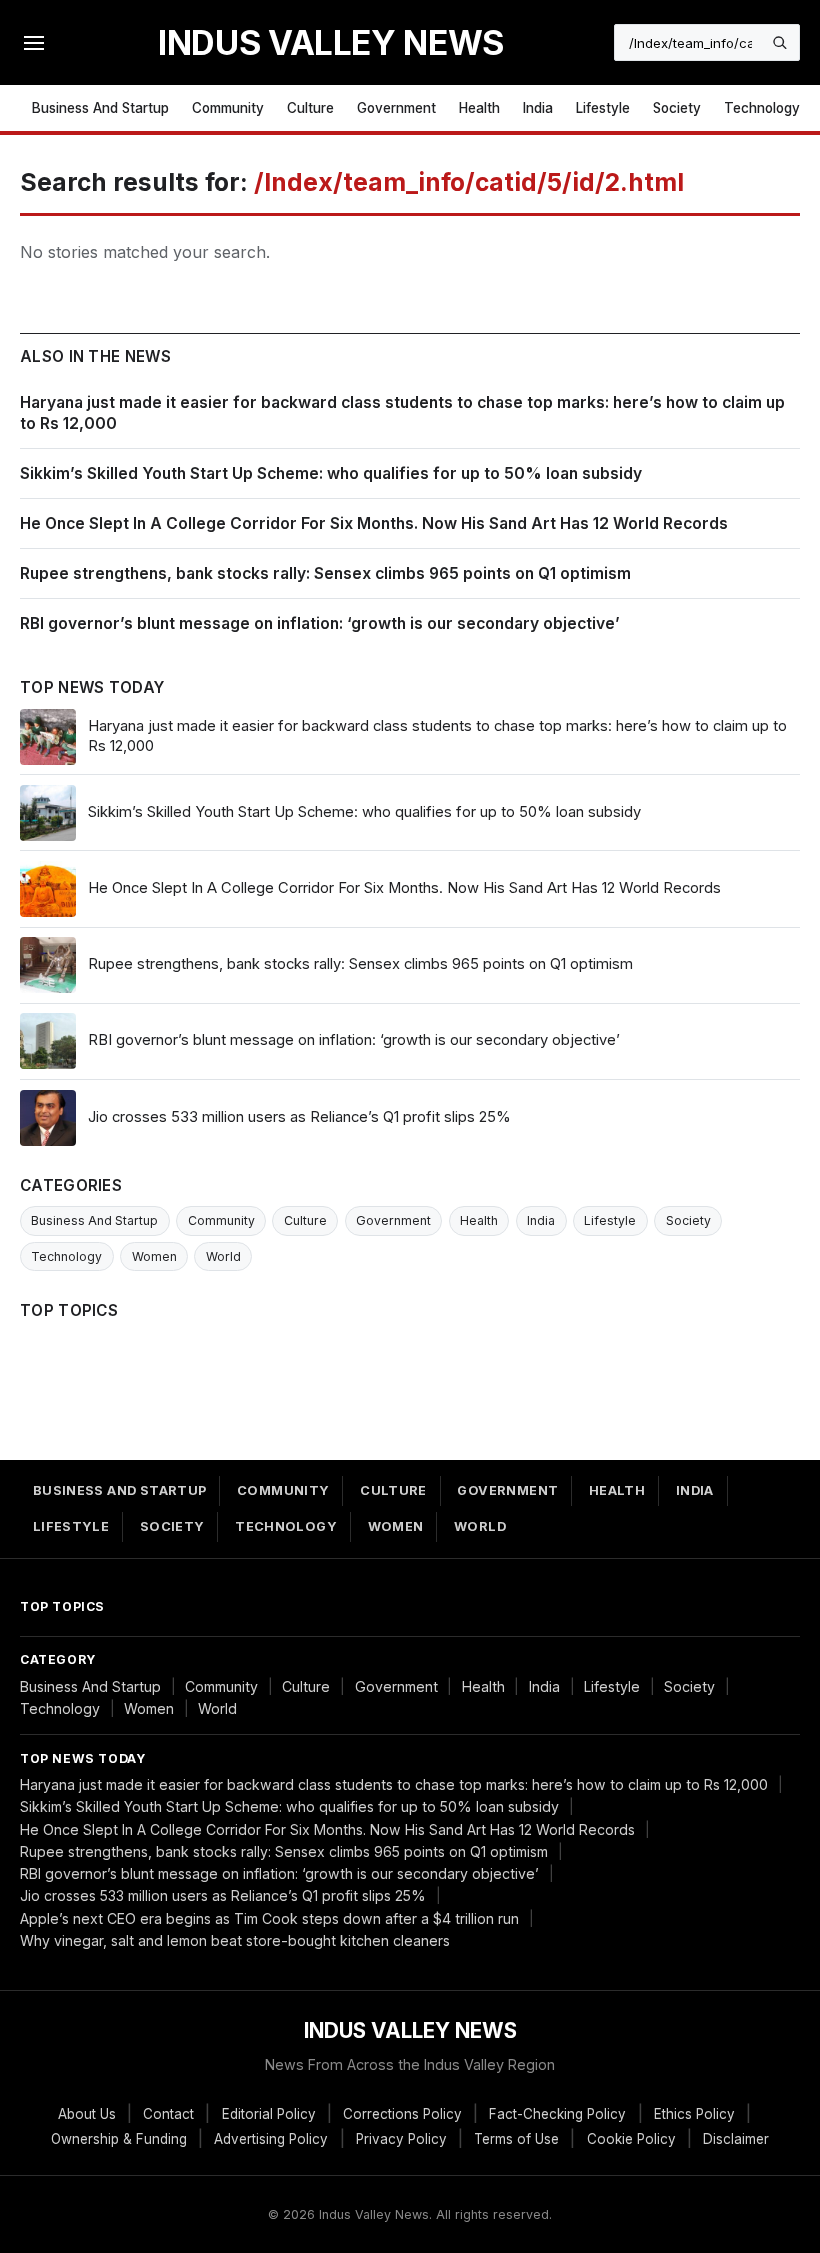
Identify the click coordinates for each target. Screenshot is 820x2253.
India (538, 108)
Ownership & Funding (119, 2139)
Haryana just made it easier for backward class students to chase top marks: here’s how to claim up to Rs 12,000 (394, 1784)
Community (228, 108)
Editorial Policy (269, 2114)
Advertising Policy (271, 2139)
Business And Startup (100, 108)
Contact (168, 2114)
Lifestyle (603, 108)
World (223, 1256)
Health (479, 108)
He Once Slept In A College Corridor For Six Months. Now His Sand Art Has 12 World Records (374, 523)
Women (154, 1256)
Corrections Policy (402, 2114)
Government (396, 108)
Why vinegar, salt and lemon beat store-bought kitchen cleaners (235, 1940)
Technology (762, 108)
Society (677, 108)
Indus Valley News (331, 42)
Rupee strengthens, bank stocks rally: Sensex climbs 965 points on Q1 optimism (325, 573)
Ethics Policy (694, 2114)
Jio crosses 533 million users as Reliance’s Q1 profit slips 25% (223, 1895)
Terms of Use (516, 2139)
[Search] (780, 43)
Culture (310, 108)
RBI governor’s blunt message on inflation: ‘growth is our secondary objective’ (320, 623)
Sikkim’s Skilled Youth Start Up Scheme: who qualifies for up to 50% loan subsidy (331, 473)
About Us (87, 2114)
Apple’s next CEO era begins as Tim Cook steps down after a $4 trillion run (269, 1918)
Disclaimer (736, 2139)
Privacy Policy (401, 2139)
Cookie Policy (631, 2139)
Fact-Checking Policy (557, 2114)
